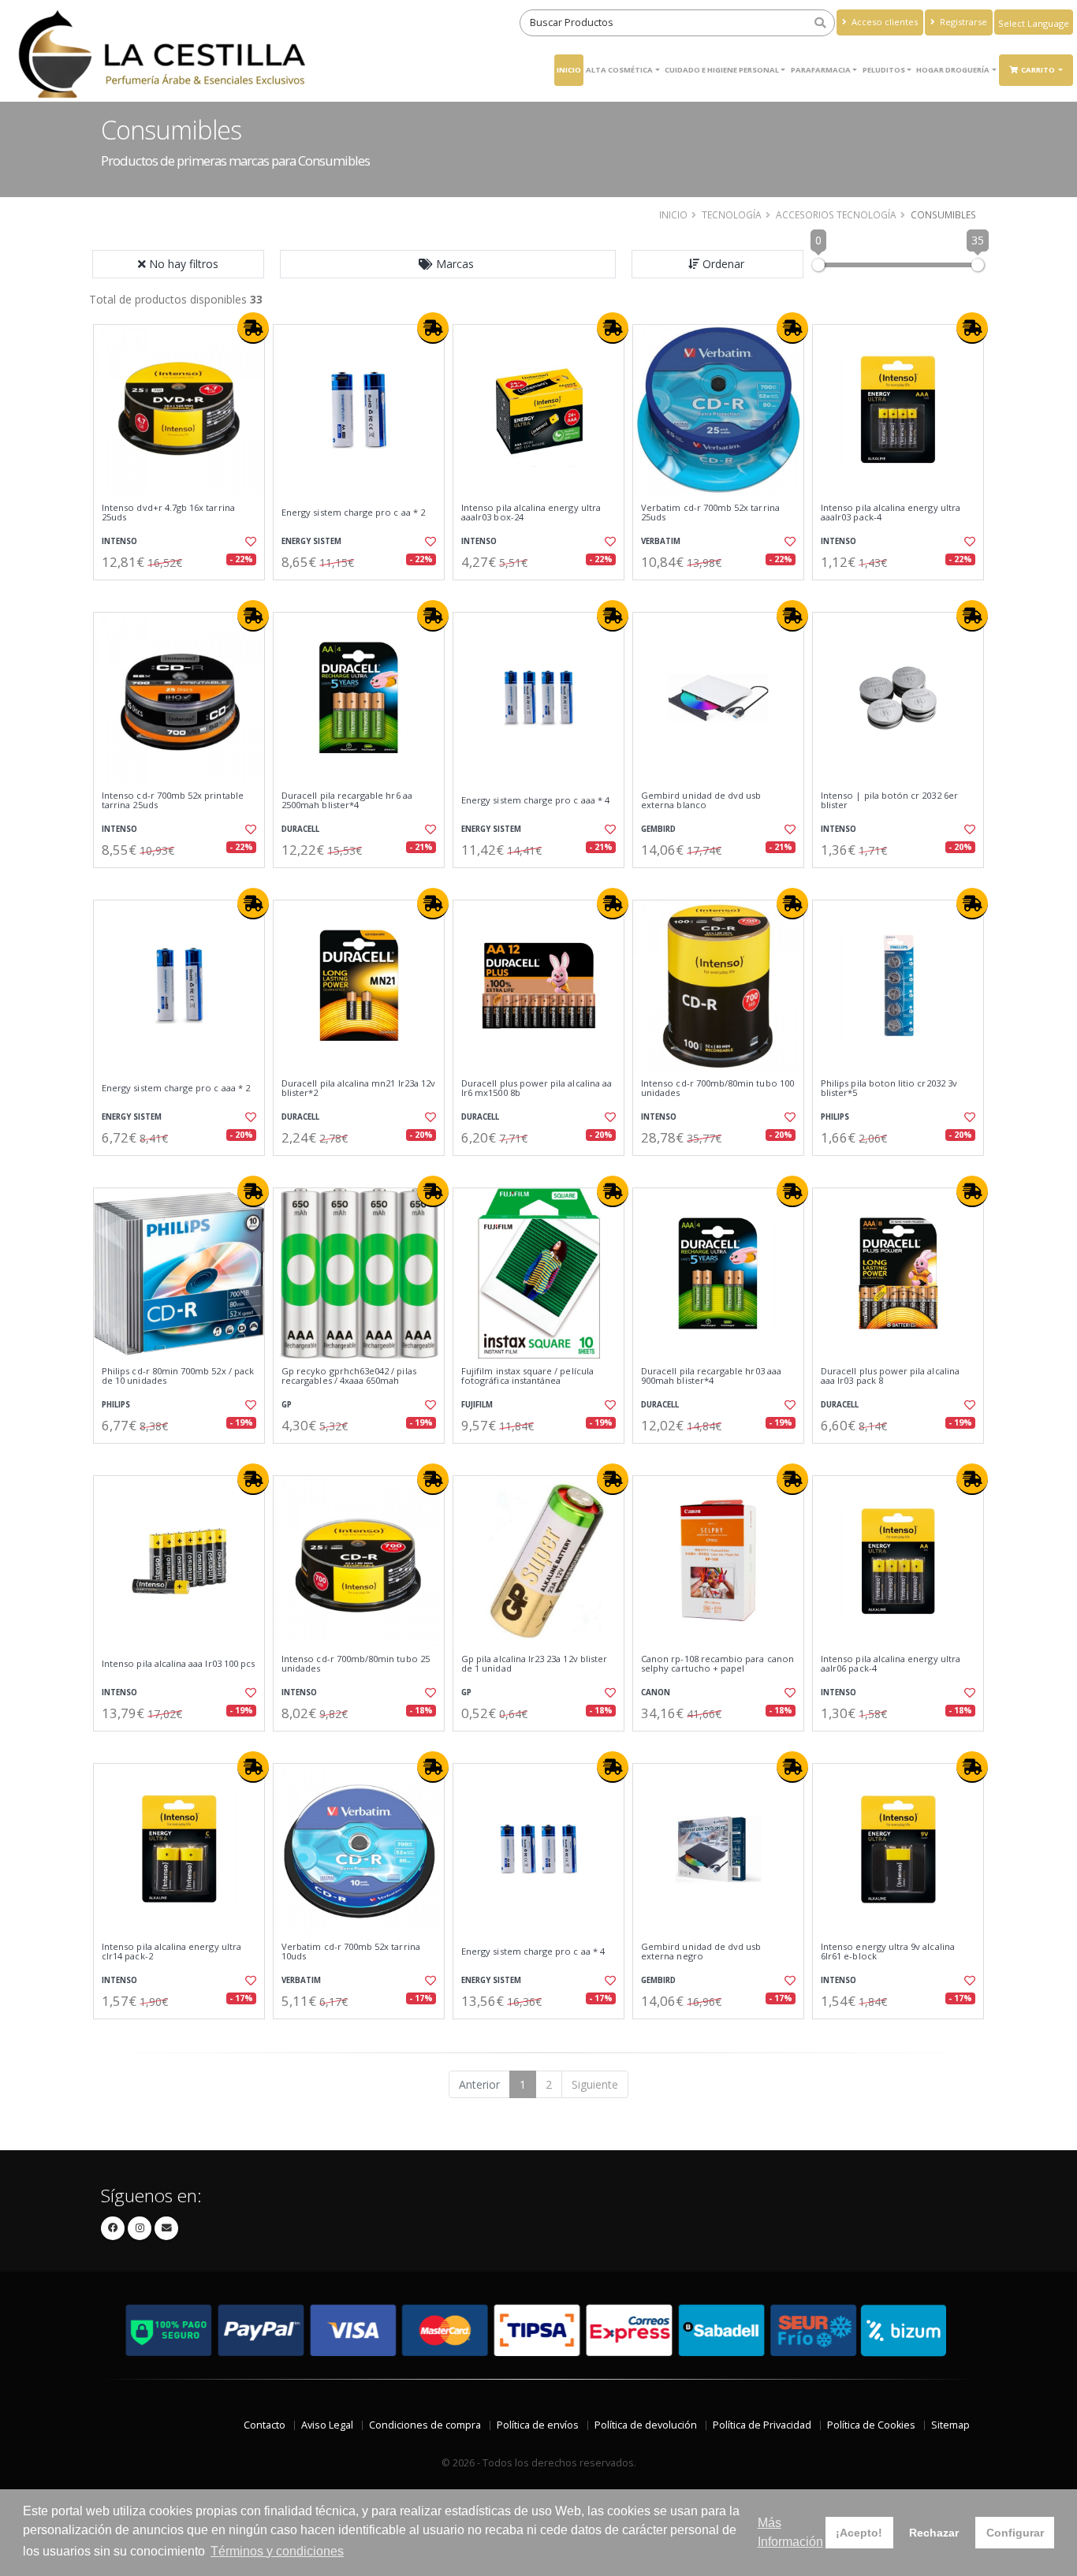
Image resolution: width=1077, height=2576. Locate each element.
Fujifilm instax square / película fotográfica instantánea (527, 1376)
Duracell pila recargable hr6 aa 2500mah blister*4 (347, 801)
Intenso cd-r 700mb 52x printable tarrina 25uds (173, 801)
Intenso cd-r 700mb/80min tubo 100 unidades (717, 1089)
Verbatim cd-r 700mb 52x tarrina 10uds (351, 1952)
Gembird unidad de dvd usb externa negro (701, 1952)
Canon (656, 1692)
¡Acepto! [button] (859, 2533)
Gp (287, 1405)
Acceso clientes (883, 22)
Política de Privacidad (762, 2425)
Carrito (1039, 70)
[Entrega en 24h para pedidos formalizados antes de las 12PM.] (253, 328)
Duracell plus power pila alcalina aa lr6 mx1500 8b (537, 1089)
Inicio (569, 70)
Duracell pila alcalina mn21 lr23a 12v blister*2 (358, 1089)
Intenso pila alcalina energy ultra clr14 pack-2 (171, 1952)
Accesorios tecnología (836, 214)
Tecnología (732, 214)
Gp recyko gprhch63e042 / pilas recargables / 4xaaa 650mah (349, 1376)
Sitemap (950, 2425)
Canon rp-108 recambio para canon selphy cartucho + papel (717, 1664)
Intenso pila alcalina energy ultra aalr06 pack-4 (891, 1664)
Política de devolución (646, 2425)
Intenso (119, 541)
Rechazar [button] (934, 2533)
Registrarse (962, 22)
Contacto (265, 2425)
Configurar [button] (1015, 2533)
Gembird (658, 829)
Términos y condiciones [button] (277, 2551)
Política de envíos (538, 2425)
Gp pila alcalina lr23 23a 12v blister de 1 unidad (534, 1664)
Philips (835, 1117)
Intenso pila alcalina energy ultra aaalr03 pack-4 (891, 513)
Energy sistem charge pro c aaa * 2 (176, 1088)
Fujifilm (477, 1405)
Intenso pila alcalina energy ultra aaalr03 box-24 (531, 513)
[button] (448, 264)
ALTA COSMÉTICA (619, 70)
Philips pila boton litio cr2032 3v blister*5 (889, 1089)
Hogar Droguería (953, 70)
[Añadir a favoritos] (249, 542)
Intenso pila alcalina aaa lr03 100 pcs (178, 1664)
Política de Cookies (871, 2425)
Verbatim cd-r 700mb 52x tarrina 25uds (710, 513)
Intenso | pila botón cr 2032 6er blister (889, 801)
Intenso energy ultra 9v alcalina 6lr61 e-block (888, 1952)
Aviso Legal (327, 2425)
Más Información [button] (790, 2532)
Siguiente (595, 2084)
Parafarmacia (821, 70)
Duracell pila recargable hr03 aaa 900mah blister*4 (711, 1376)
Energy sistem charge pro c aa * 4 (533, 1952)
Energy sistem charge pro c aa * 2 (353, 513)
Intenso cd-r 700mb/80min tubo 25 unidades (356, 1664)
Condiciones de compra (425, 2425)
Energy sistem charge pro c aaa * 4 (535, 800)
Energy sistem (311, 541)
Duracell (300, 829)
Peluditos (884, 70)
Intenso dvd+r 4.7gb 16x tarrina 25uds (168, 513)
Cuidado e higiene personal (722, 70)
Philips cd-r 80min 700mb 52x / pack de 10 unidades (178, 1376)
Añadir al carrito (184, 593)
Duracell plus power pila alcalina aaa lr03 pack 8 (890, 1376)
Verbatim (661, 541)
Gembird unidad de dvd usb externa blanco (701, 801)
